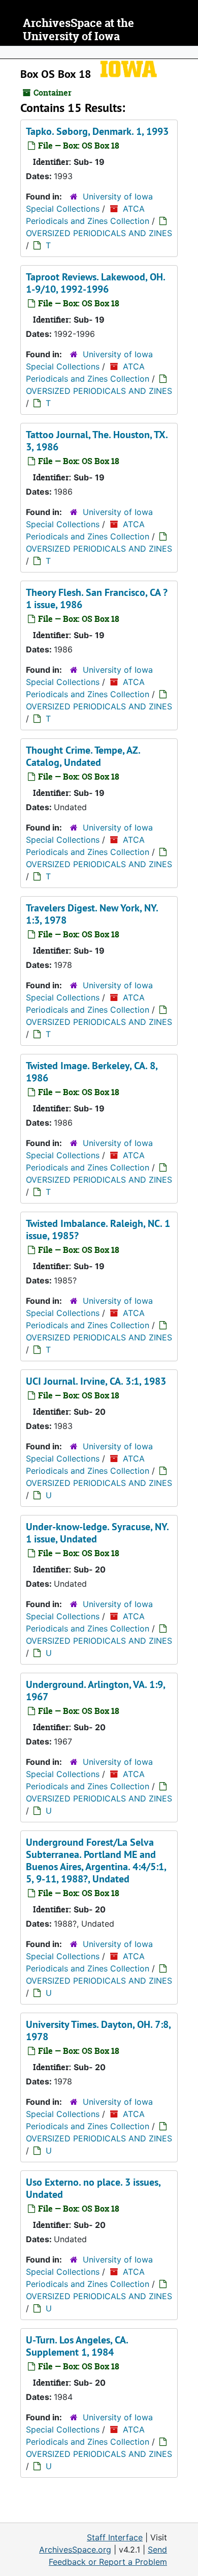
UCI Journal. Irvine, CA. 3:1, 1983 (96, 1381)
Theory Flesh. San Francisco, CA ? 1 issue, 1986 (97, 598)
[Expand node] (188, 52)
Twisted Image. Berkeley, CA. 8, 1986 (92, 1072)
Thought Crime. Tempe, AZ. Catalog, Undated (83, 756)
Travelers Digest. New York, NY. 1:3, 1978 (92, 914)
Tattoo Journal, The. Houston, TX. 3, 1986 (97, 441)
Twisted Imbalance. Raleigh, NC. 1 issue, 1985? (98, 1229)
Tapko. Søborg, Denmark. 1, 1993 (97, 131)
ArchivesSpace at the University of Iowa (78, 30)
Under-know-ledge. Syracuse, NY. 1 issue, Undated (97, 1533)
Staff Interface (115, 2537)
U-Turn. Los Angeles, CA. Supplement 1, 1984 (77, 2346)
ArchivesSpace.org (75, 2550)
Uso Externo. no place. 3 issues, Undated (93, 2188)
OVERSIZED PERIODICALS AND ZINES (99, 233)
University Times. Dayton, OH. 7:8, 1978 (98, 2030)
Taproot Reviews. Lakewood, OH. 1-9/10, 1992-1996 (95, 283)
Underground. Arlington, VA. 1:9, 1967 (95, 1691)
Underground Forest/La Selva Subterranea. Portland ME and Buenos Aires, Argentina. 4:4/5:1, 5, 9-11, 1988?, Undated (96, 1861)
